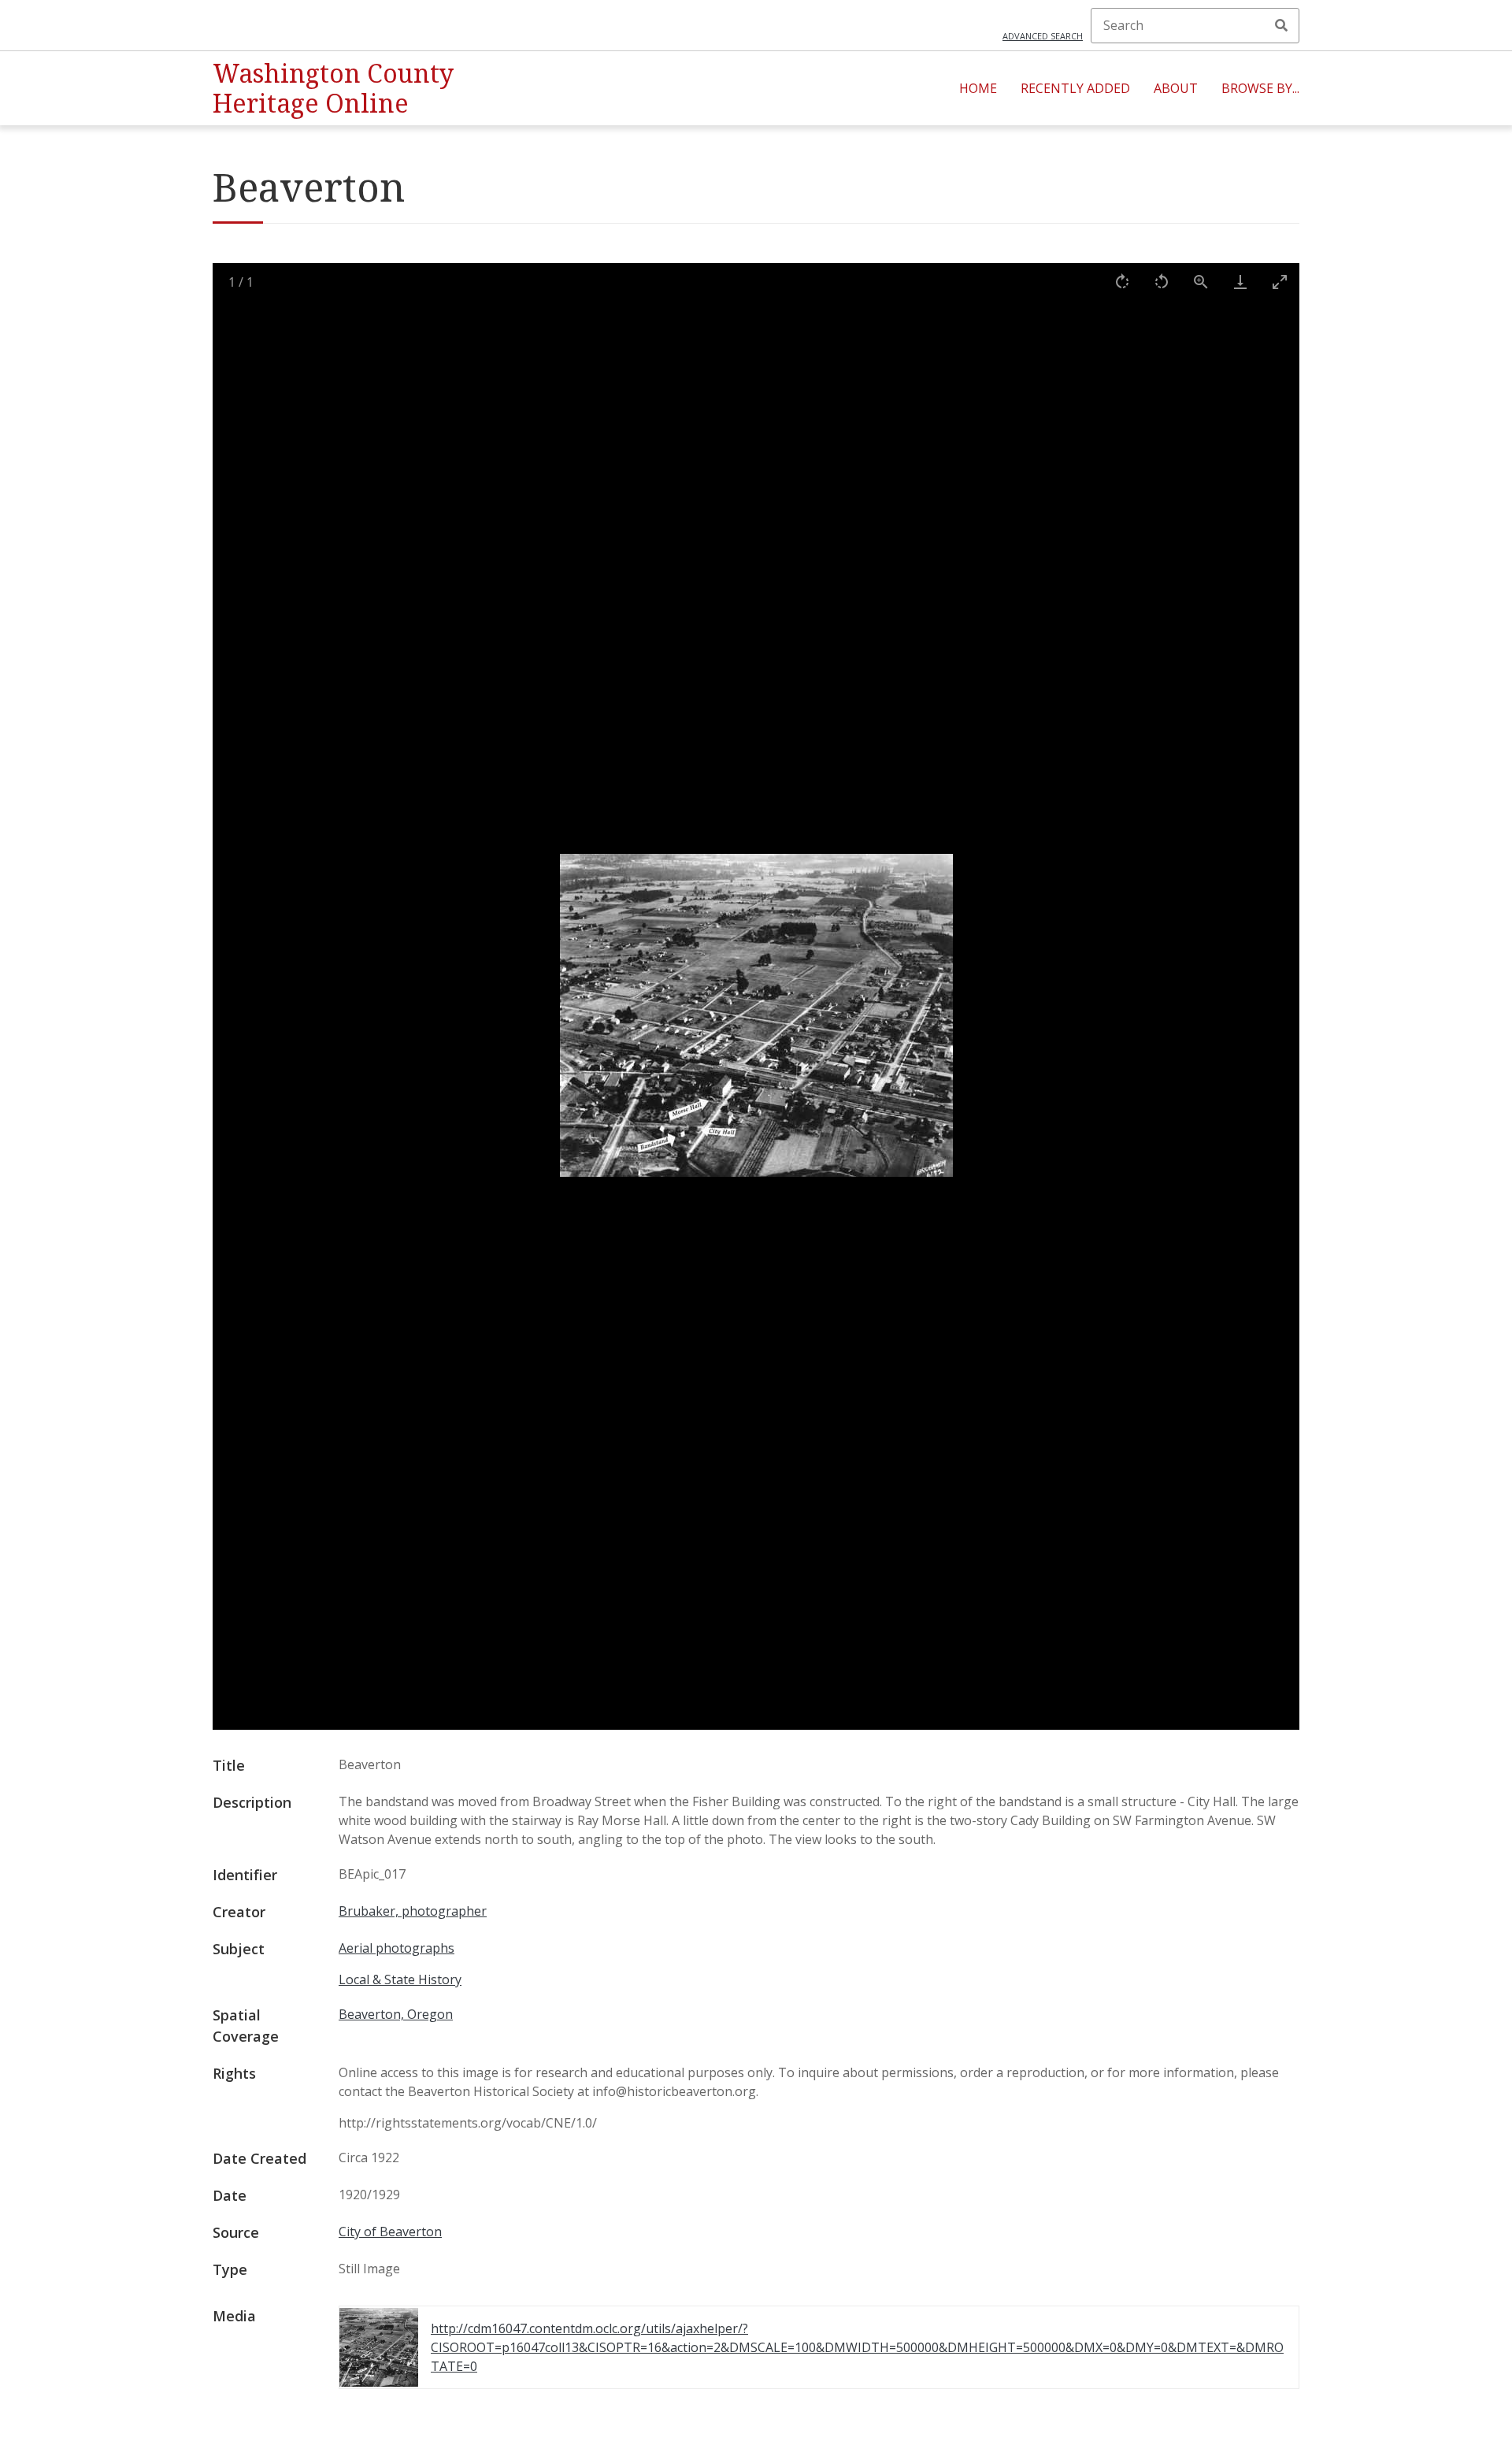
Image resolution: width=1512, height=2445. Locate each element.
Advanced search (1043, 36)
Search (1281, 25)
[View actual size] (1201, 282)
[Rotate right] (1122, 282)
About (1176, 88)
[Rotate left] (1162, 282)
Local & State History (400, 1979)
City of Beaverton (390, 2232)
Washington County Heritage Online (333, 88)
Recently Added (1075, 88)
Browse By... (1260, 88)
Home (978, 88)
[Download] (1240, 282)
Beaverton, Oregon (396, 2014)
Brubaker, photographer (413, 1911)
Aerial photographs (397, 1948)
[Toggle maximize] (1280, 282)
